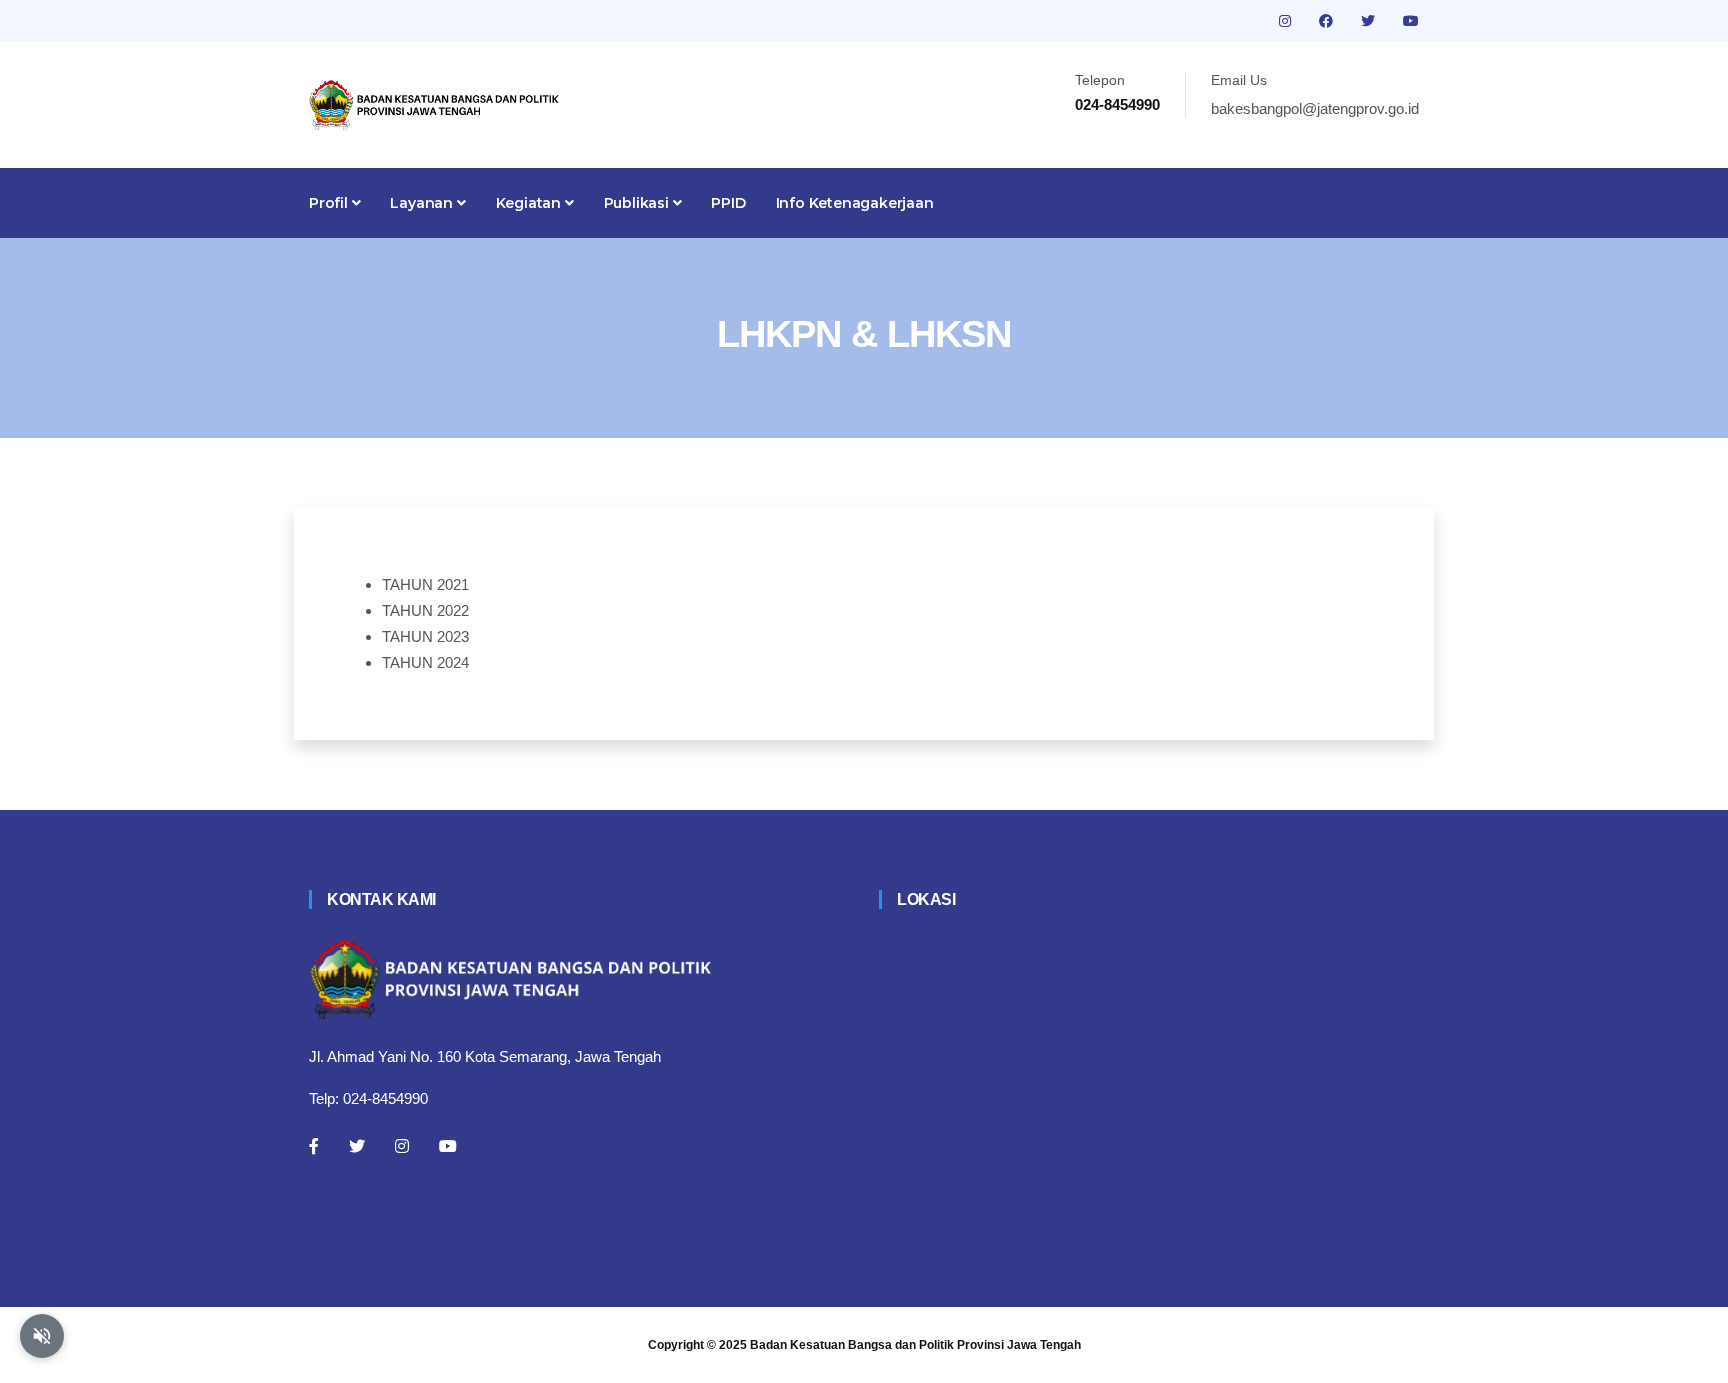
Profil (330, 203)
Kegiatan (530, 203)
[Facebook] (314, 1146)
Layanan (423, 203)
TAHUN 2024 (425, 662)
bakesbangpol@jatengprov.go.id (1315, 108)
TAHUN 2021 (425, 584)
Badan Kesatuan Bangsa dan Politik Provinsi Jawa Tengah (915, 1345)
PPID (728, 203)
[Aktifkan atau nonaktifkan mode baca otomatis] (42, 1336)
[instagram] (1287, 21)
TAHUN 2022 (425, 610)
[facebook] (1328, 21)
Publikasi (638, 203)
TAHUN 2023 (425, 636)
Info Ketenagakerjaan (855, 203)
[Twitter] (357, 1146)
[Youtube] (448, 1146)
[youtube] (1411, 21)
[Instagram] (402, 1146)
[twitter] (1370, 21)
